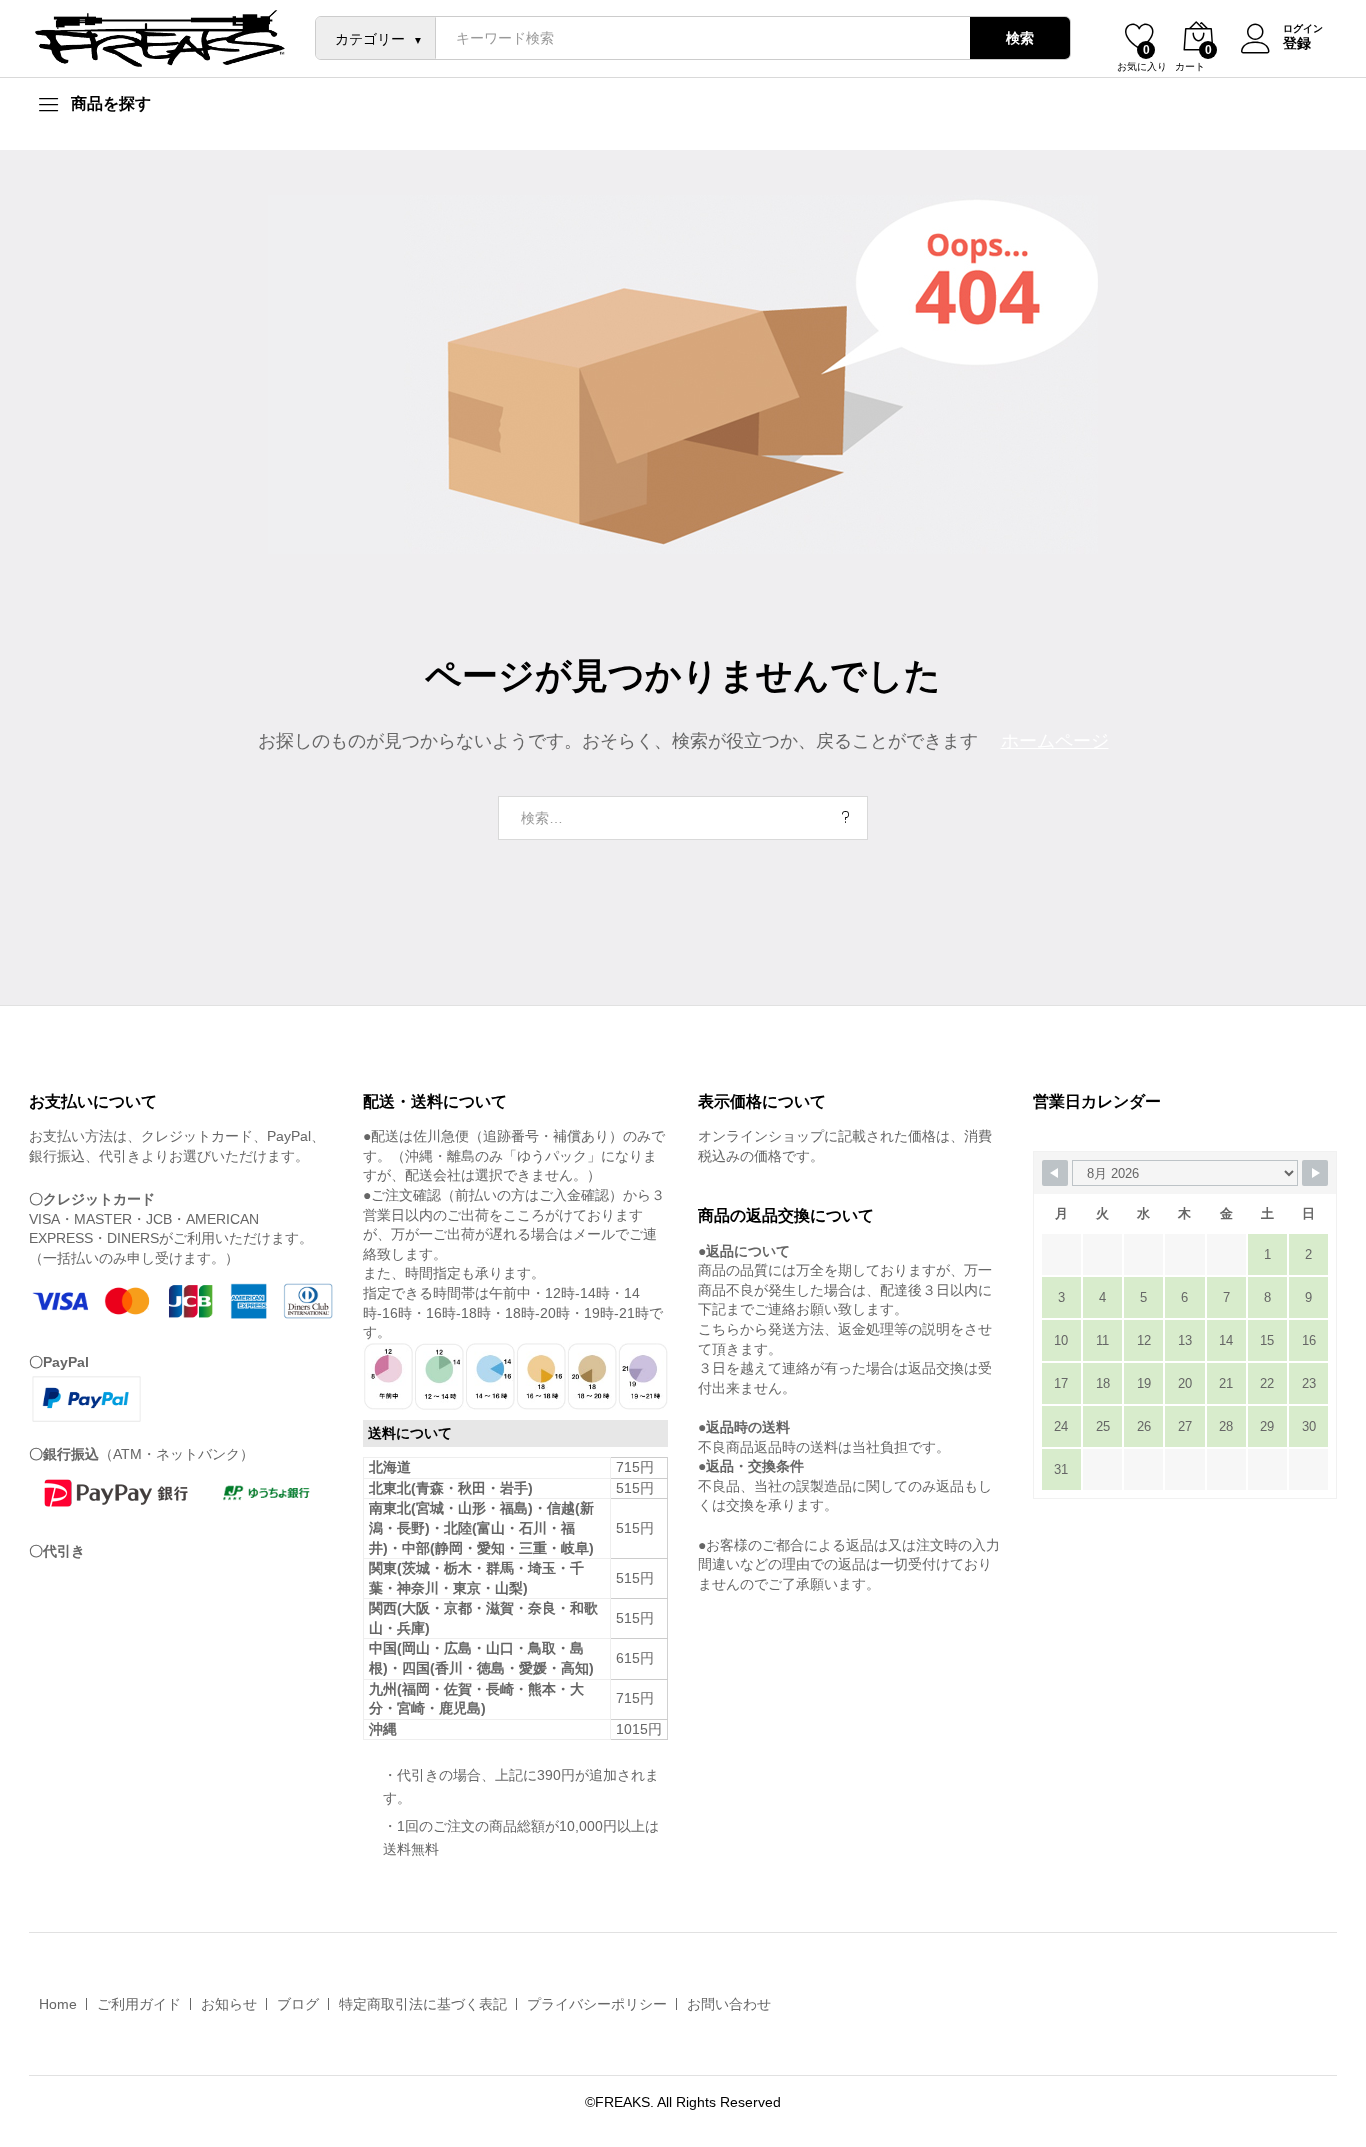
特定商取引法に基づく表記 (423, 2004)
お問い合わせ (729, 2004)
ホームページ (1055, 741)
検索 (1020, 38)
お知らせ (229, 2004)
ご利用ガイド (139, 2004)
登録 (1297, 43)
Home (58, 2004)
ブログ (298, 2004)
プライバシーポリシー (597, 2004)
